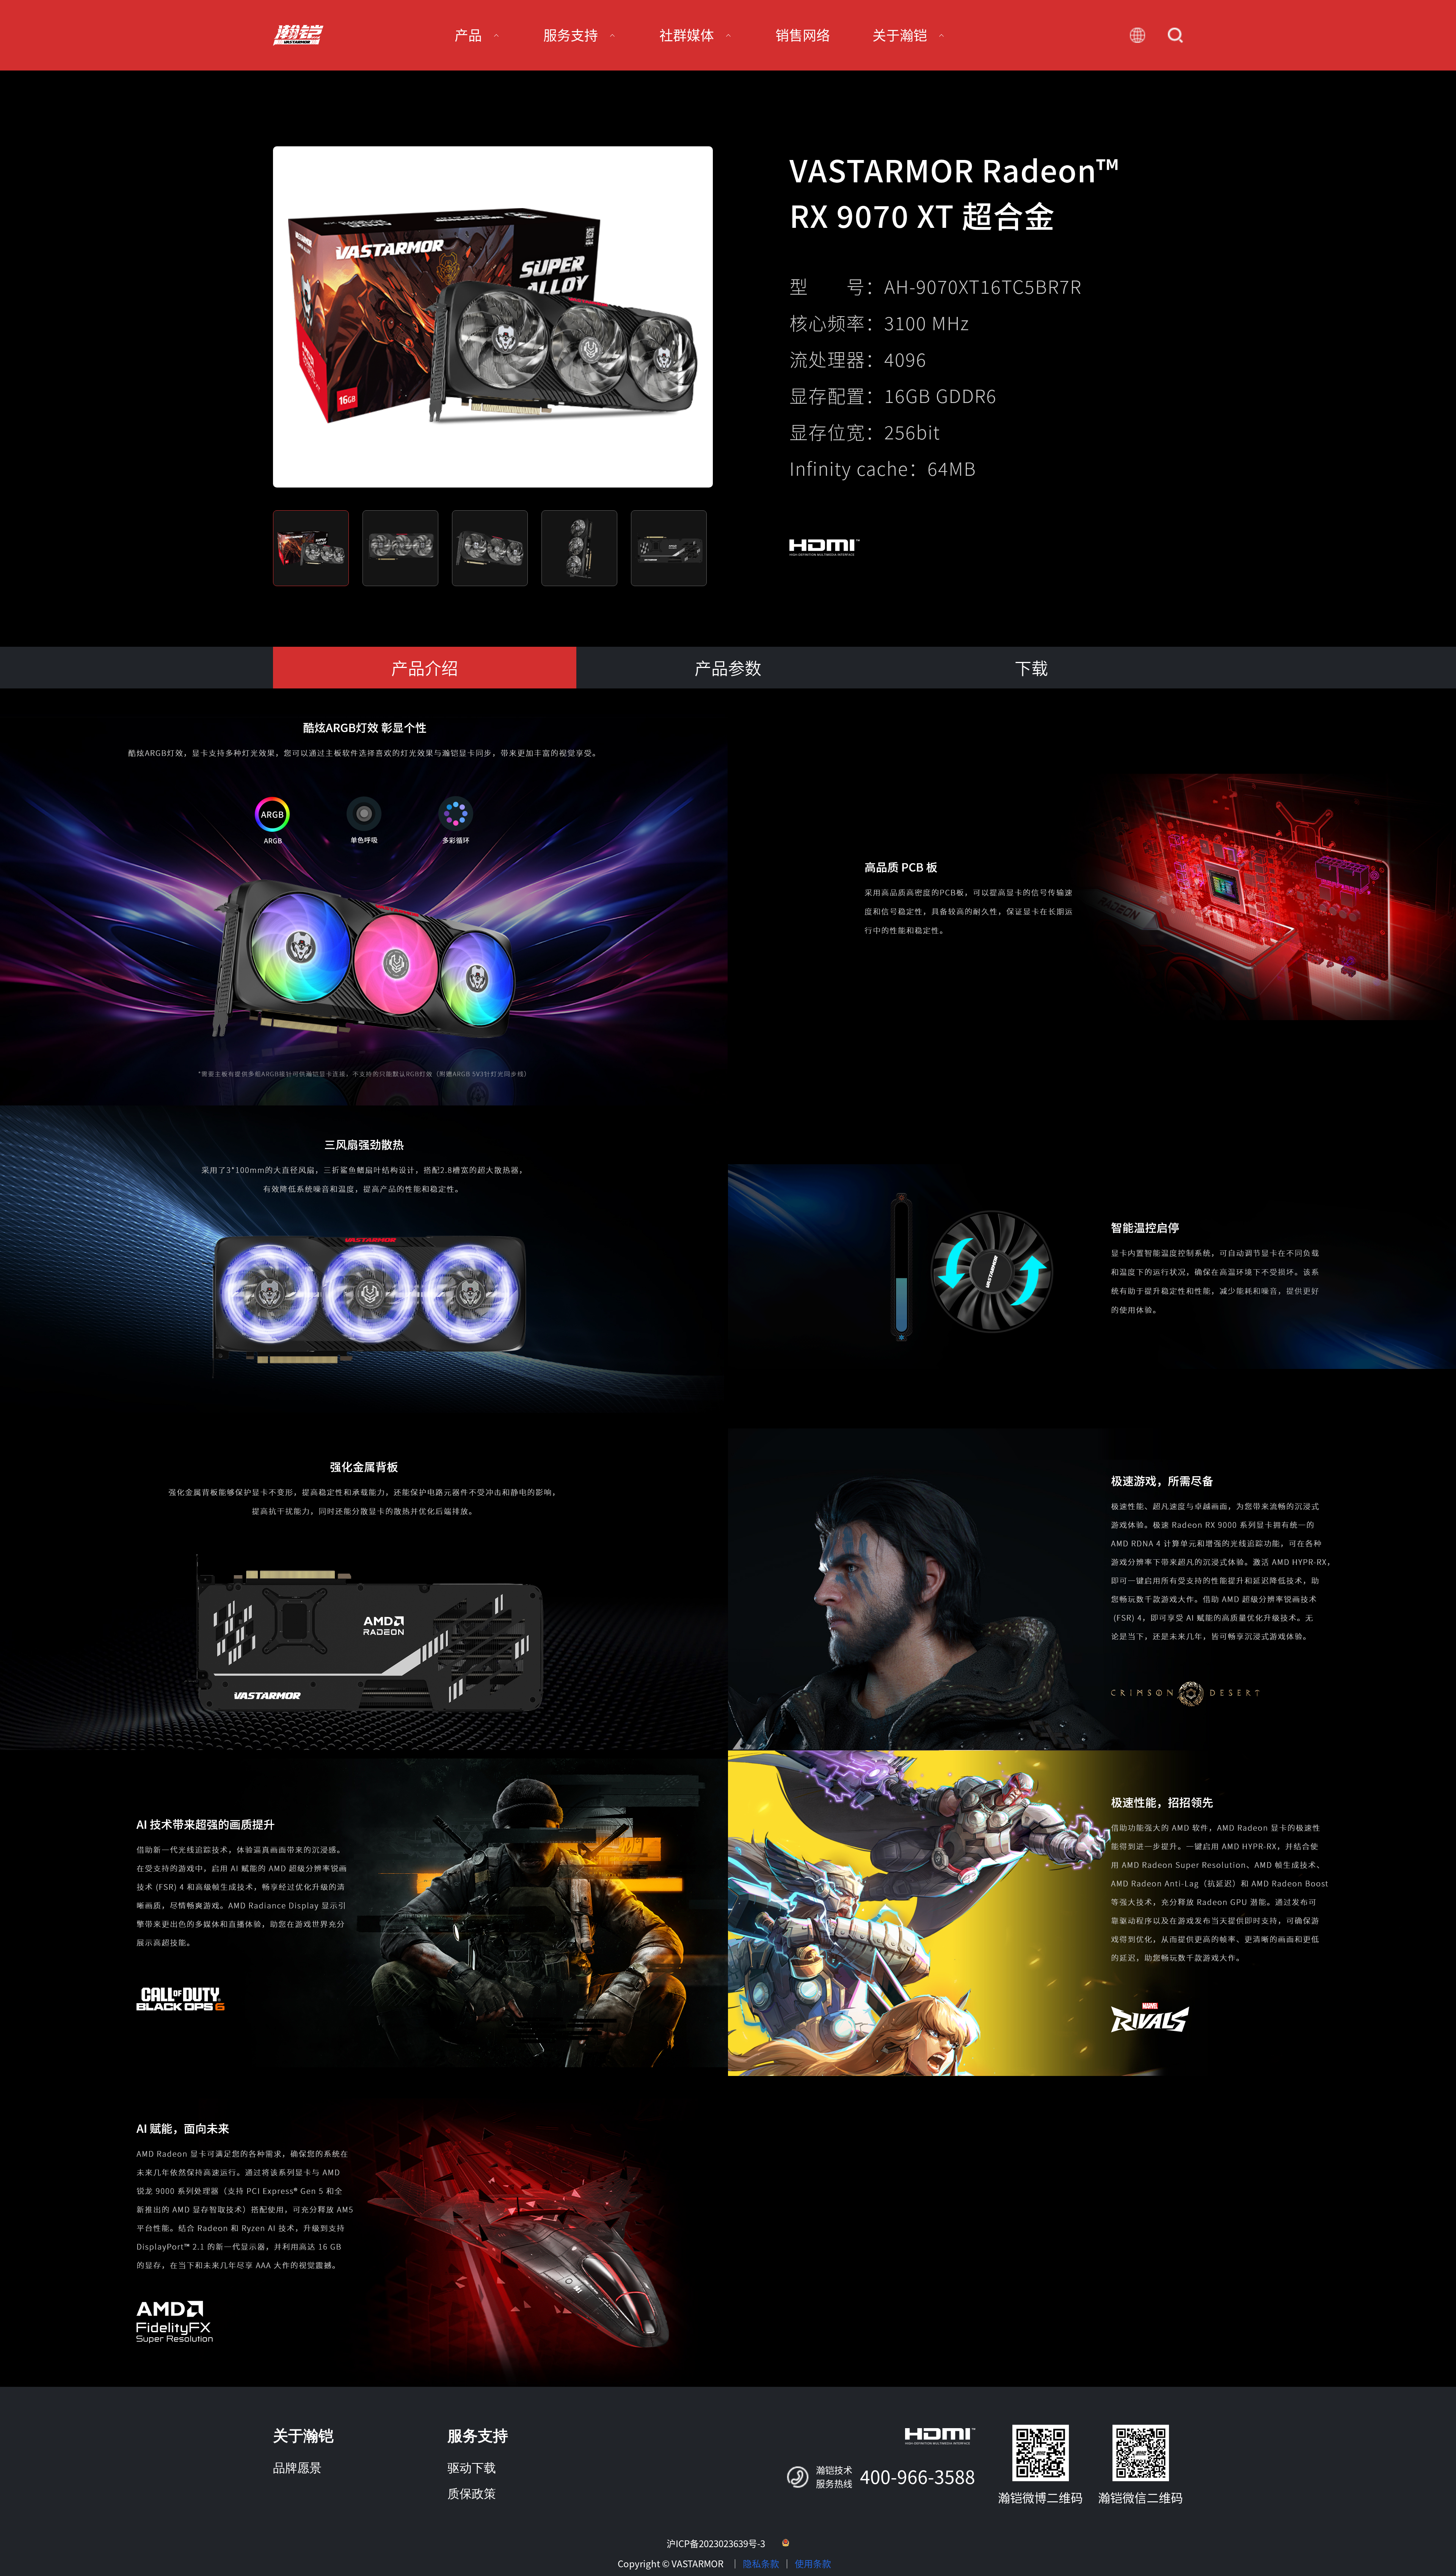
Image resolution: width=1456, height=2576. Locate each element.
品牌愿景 (297, 2468)
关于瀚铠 (303, 2436)
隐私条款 (761, 2564)
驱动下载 (472, 2468)
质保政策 (472, 2494)
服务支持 (478, 2436)
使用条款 (813, 2564)
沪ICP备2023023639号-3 (716, 2544)
